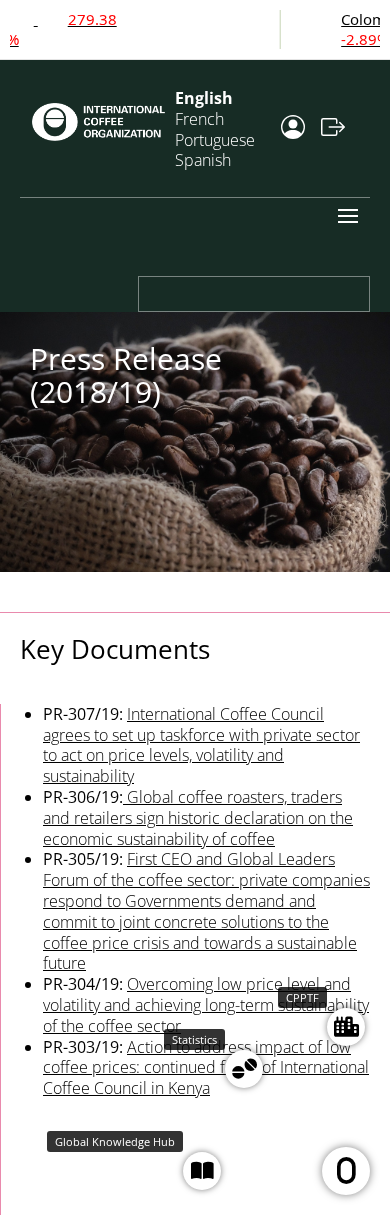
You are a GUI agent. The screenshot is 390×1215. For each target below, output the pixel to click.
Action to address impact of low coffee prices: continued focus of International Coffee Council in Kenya (206, 1068)
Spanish (203, 160)
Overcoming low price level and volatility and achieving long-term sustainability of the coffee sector (206, 1005)
